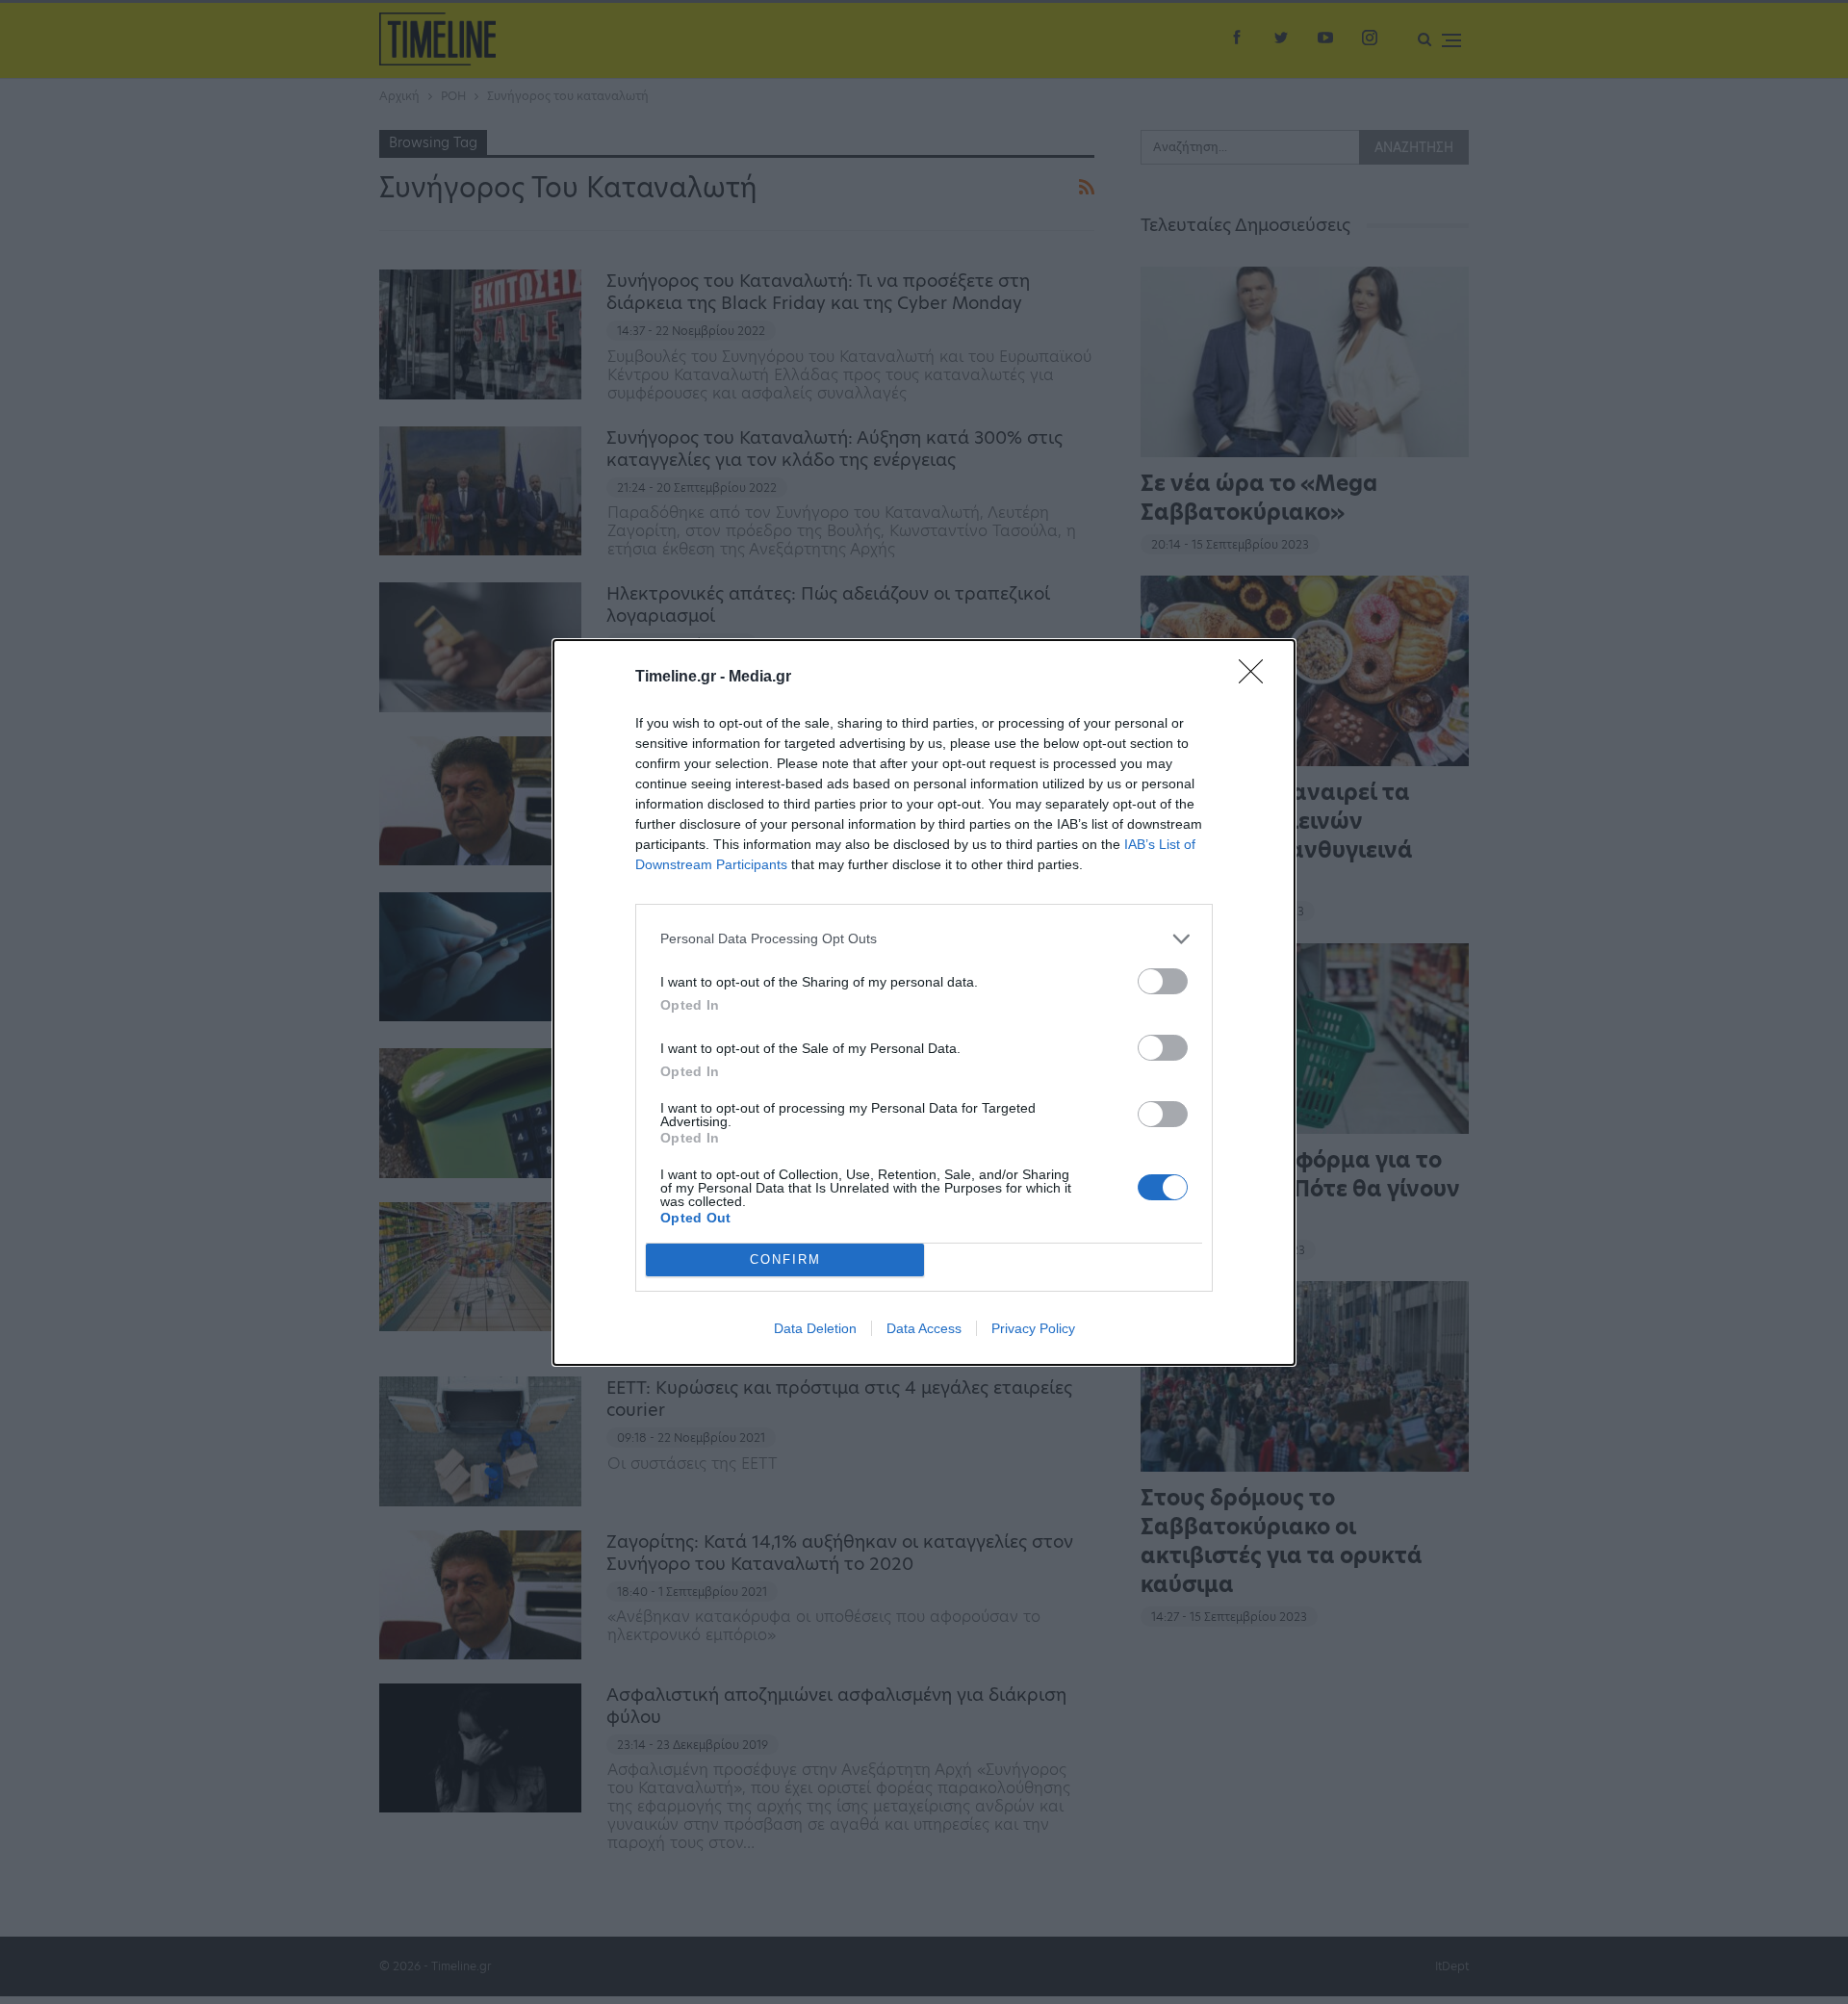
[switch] (1163, 981)
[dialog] (924, 1002)
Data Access (924, 1328)
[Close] (1257, 678)
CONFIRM (785, 1259)
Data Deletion (815, 1328)
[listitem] (924, 939)
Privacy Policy (1033, 1328)
